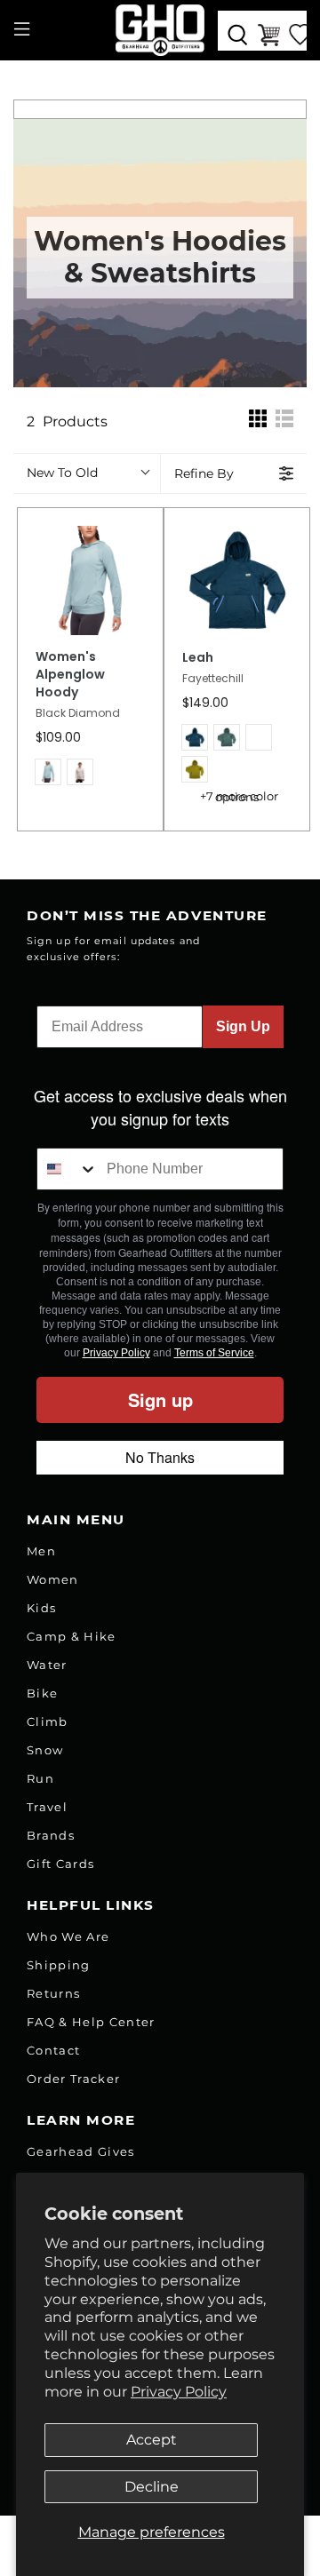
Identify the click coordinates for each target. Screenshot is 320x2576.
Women (53, 1579)
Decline (152, 2487)
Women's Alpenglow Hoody (70, 675)
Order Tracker (73, 2079)
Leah (198, 658)
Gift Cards (60, 1864)
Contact (53, 2050)
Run (40, 1778)
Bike (42, 1693)
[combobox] (68, 1169)
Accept (152, 2440)
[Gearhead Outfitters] (160, 30)
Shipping (59, 1965)
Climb (48, 1721)
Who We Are (68, 1936)
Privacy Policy (179, 2392)
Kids (41, 1608)
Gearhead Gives (81, 2151)
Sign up (160, 1399)
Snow (45, 1750)
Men (41, 1551)
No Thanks (160, 1457)
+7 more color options (239, 797)
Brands (51, 1835)
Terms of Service (214, 1353)
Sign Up (243, 1026)
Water (47, 1665)
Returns (53, 1993)
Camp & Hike (72, 1636)
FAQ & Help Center (91, 2022)
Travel (47, 1807)
